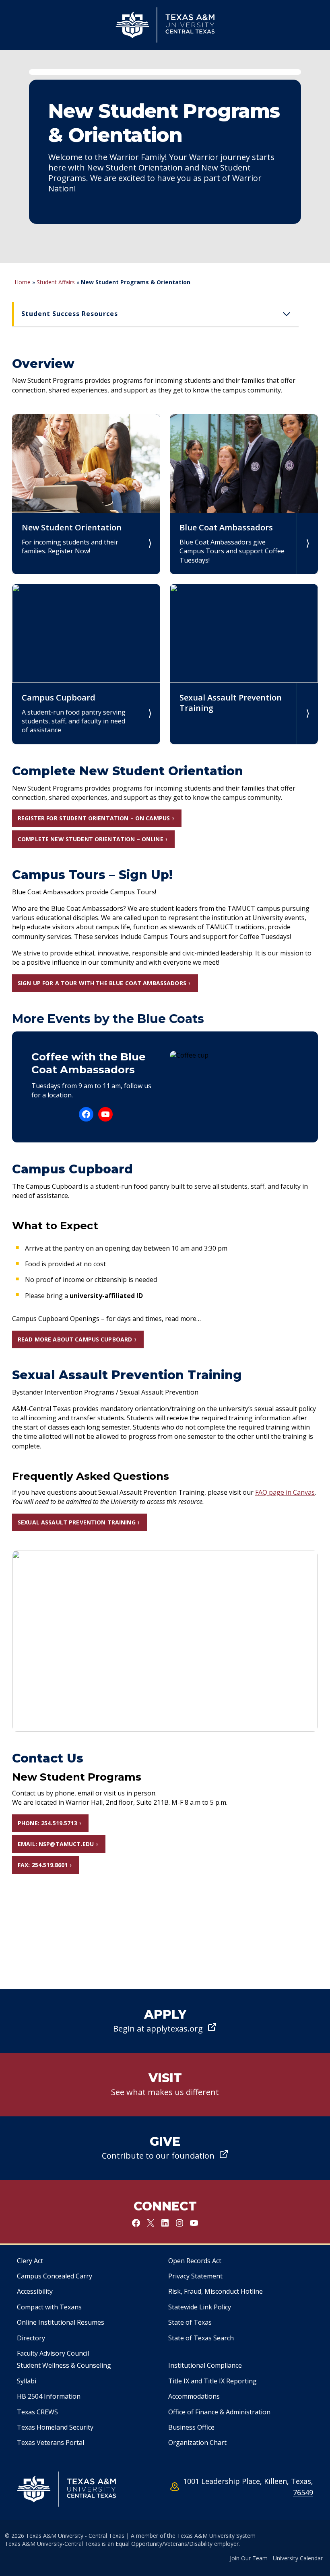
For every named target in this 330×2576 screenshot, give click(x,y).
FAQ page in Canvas (285, 1492)
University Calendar (298, 2558)
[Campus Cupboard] (86, 664)
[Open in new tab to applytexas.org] (165, 2021)
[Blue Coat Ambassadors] (244, 494)
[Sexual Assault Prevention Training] (244, 664)
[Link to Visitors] (165, 2085)
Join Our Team (249, 2558)
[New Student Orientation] (86, 494)
